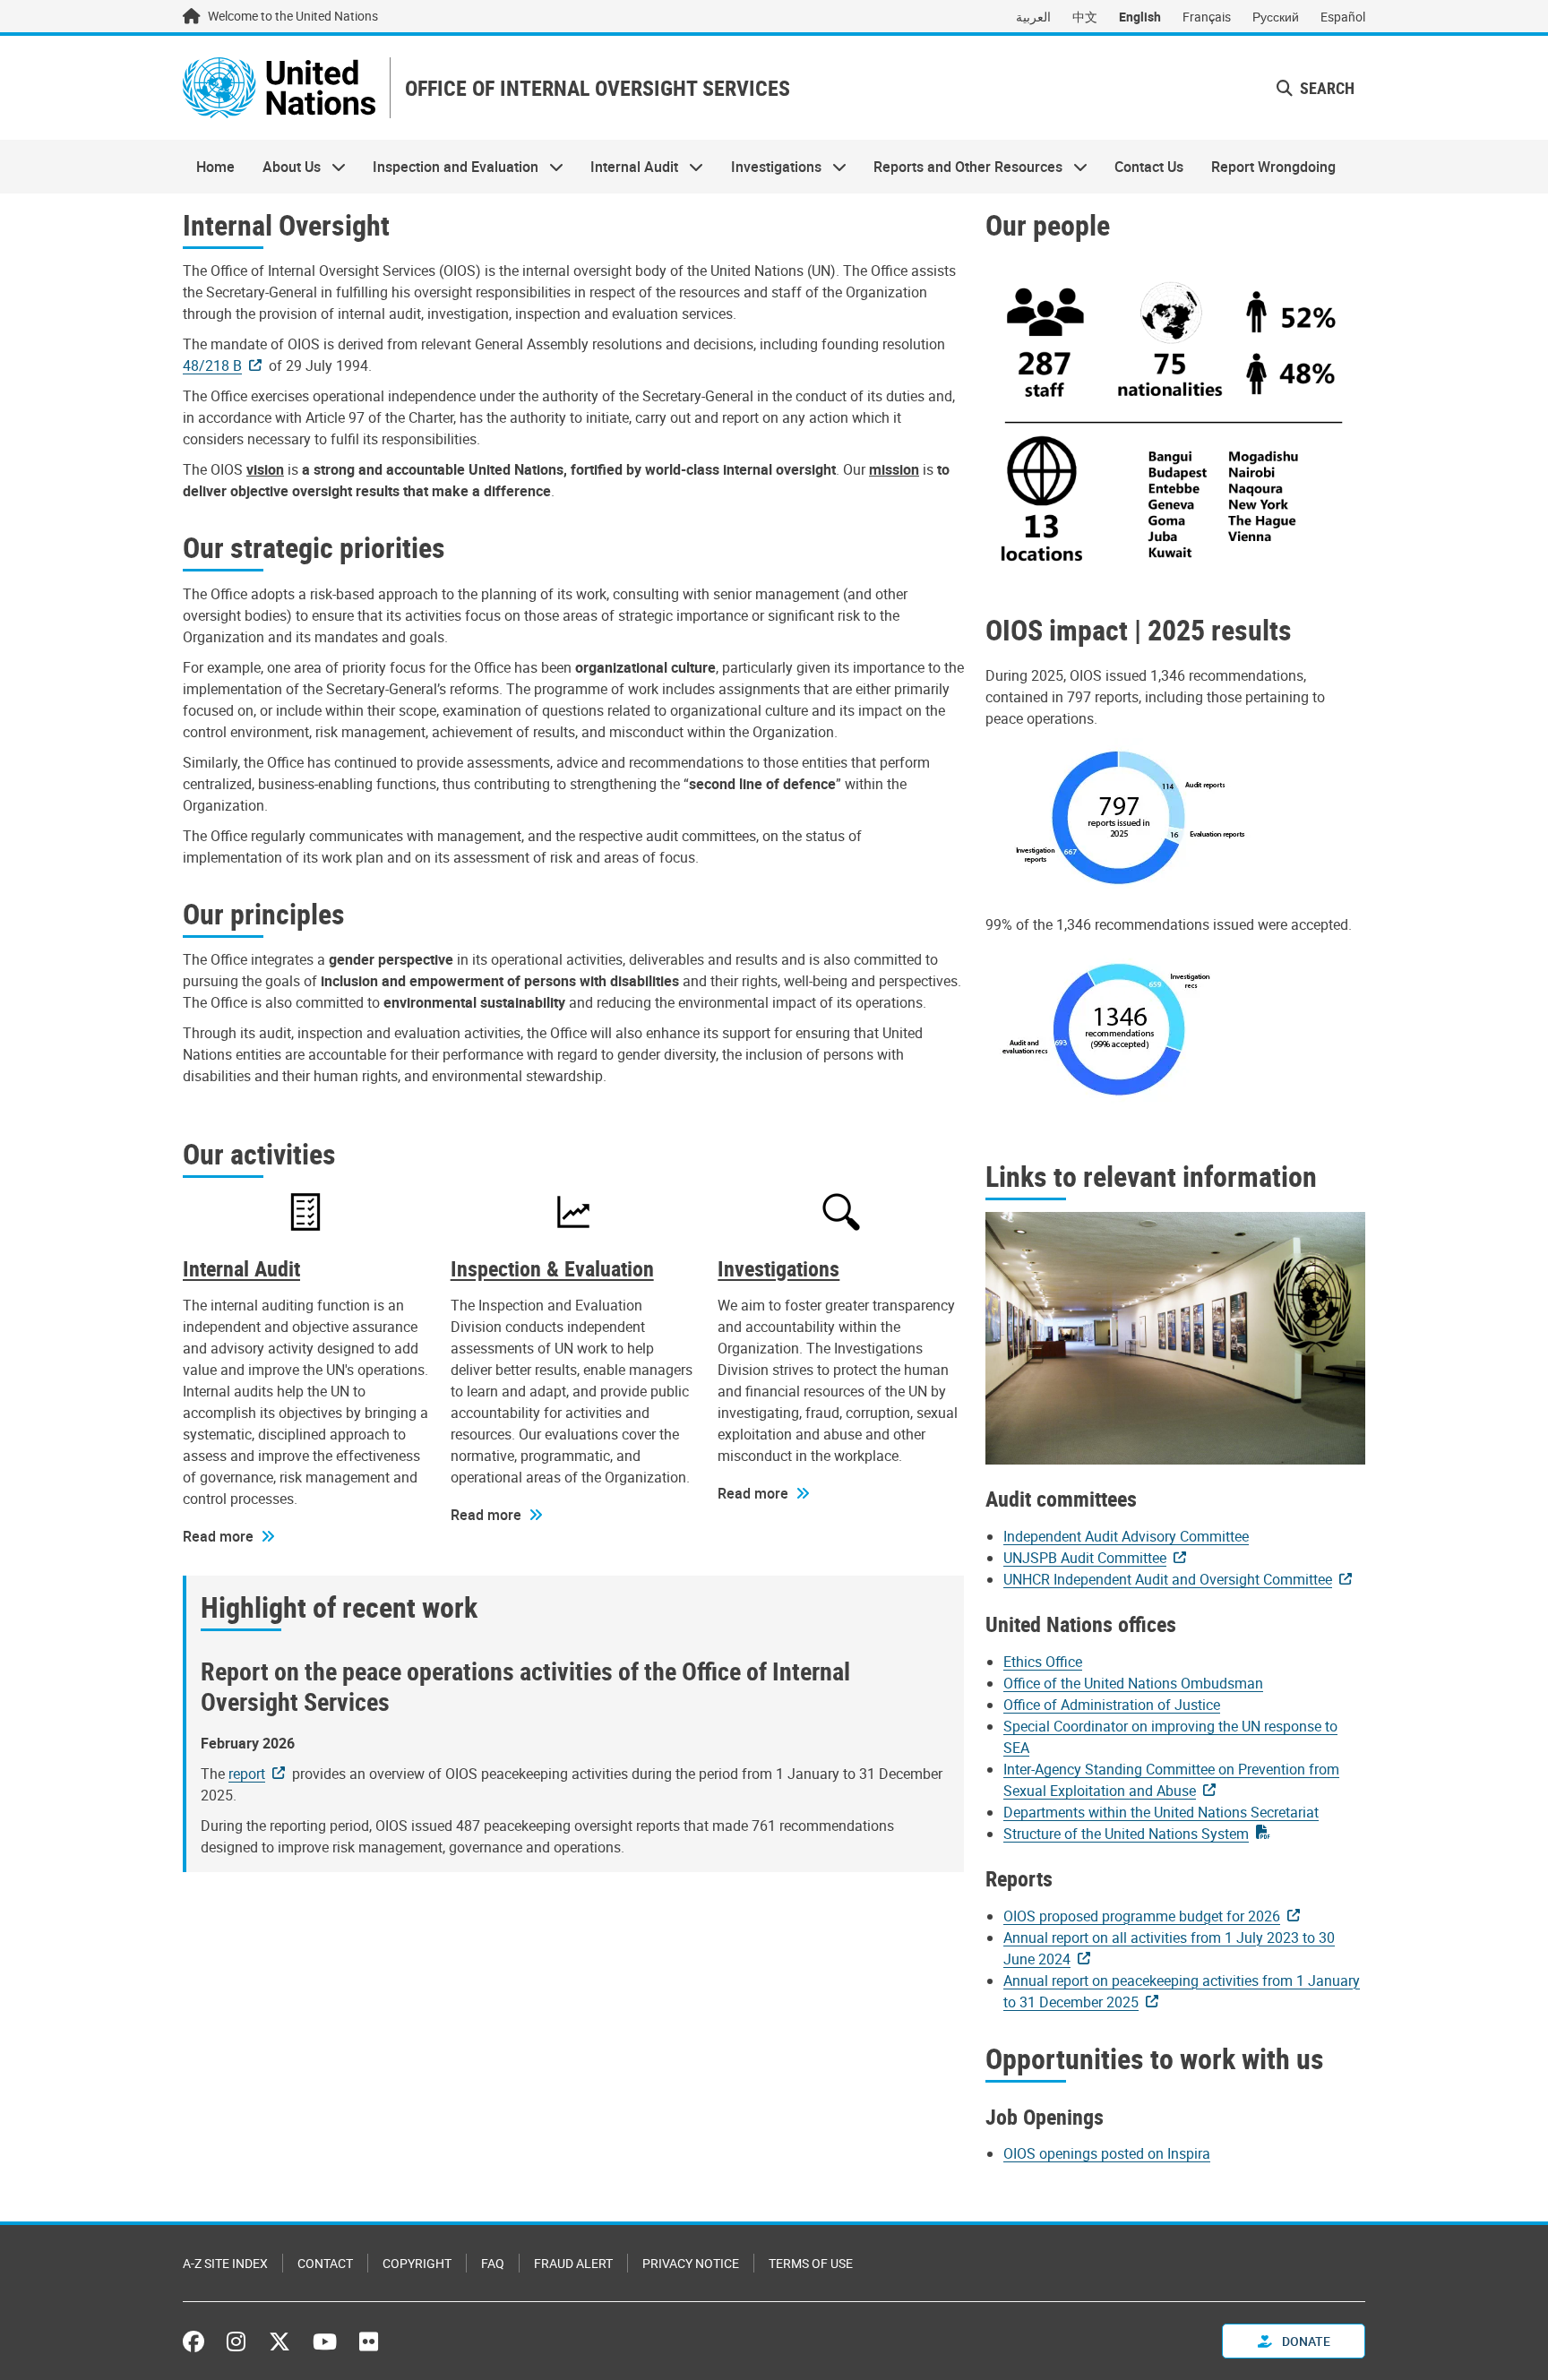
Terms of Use (811, 2263)
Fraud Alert (573, 2263)
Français (1207, 17)
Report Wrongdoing (1273, 167)
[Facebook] (198, 2341)
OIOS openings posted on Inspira (1107, 2153)
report (247, 1774)
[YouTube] (325, 2341)
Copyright (417, 2263)
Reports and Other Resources (961, 167)
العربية (1033, 17)
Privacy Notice (691, 2263)
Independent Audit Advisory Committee (1126, 1536)
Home (215, 167)
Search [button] (1325, 88)
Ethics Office (1043, 1662)
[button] (229, 1536)
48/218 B (212, 365)
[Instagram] (236, 2341)
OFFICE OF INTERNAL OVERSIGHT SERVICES (598, 88)
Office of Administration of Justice (1112, 1705)
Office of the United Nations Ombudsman (1133, 1683)
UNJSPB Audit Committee (1085, 1558)
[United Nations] (279, 88)
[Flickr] (369, 2341)
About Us (284, 167)
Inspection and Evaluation (449, 167)
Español (1343, 17)
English (1140, 17)
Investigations (770, 167)
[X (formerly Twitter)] (279, 2341)
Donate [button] (1305, 2341)
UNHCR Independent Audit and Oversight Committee (1168, 1579)
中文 (1085, 17)
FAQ (493, 2263)
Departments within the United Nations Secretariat (1161, 1812)
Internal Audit (628, 167)
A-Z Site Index (225, 2263)
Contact (325, 2263)
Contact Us (1149, 167)
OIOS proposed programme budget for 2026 (1142, 1916)
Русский (1276, 17)
